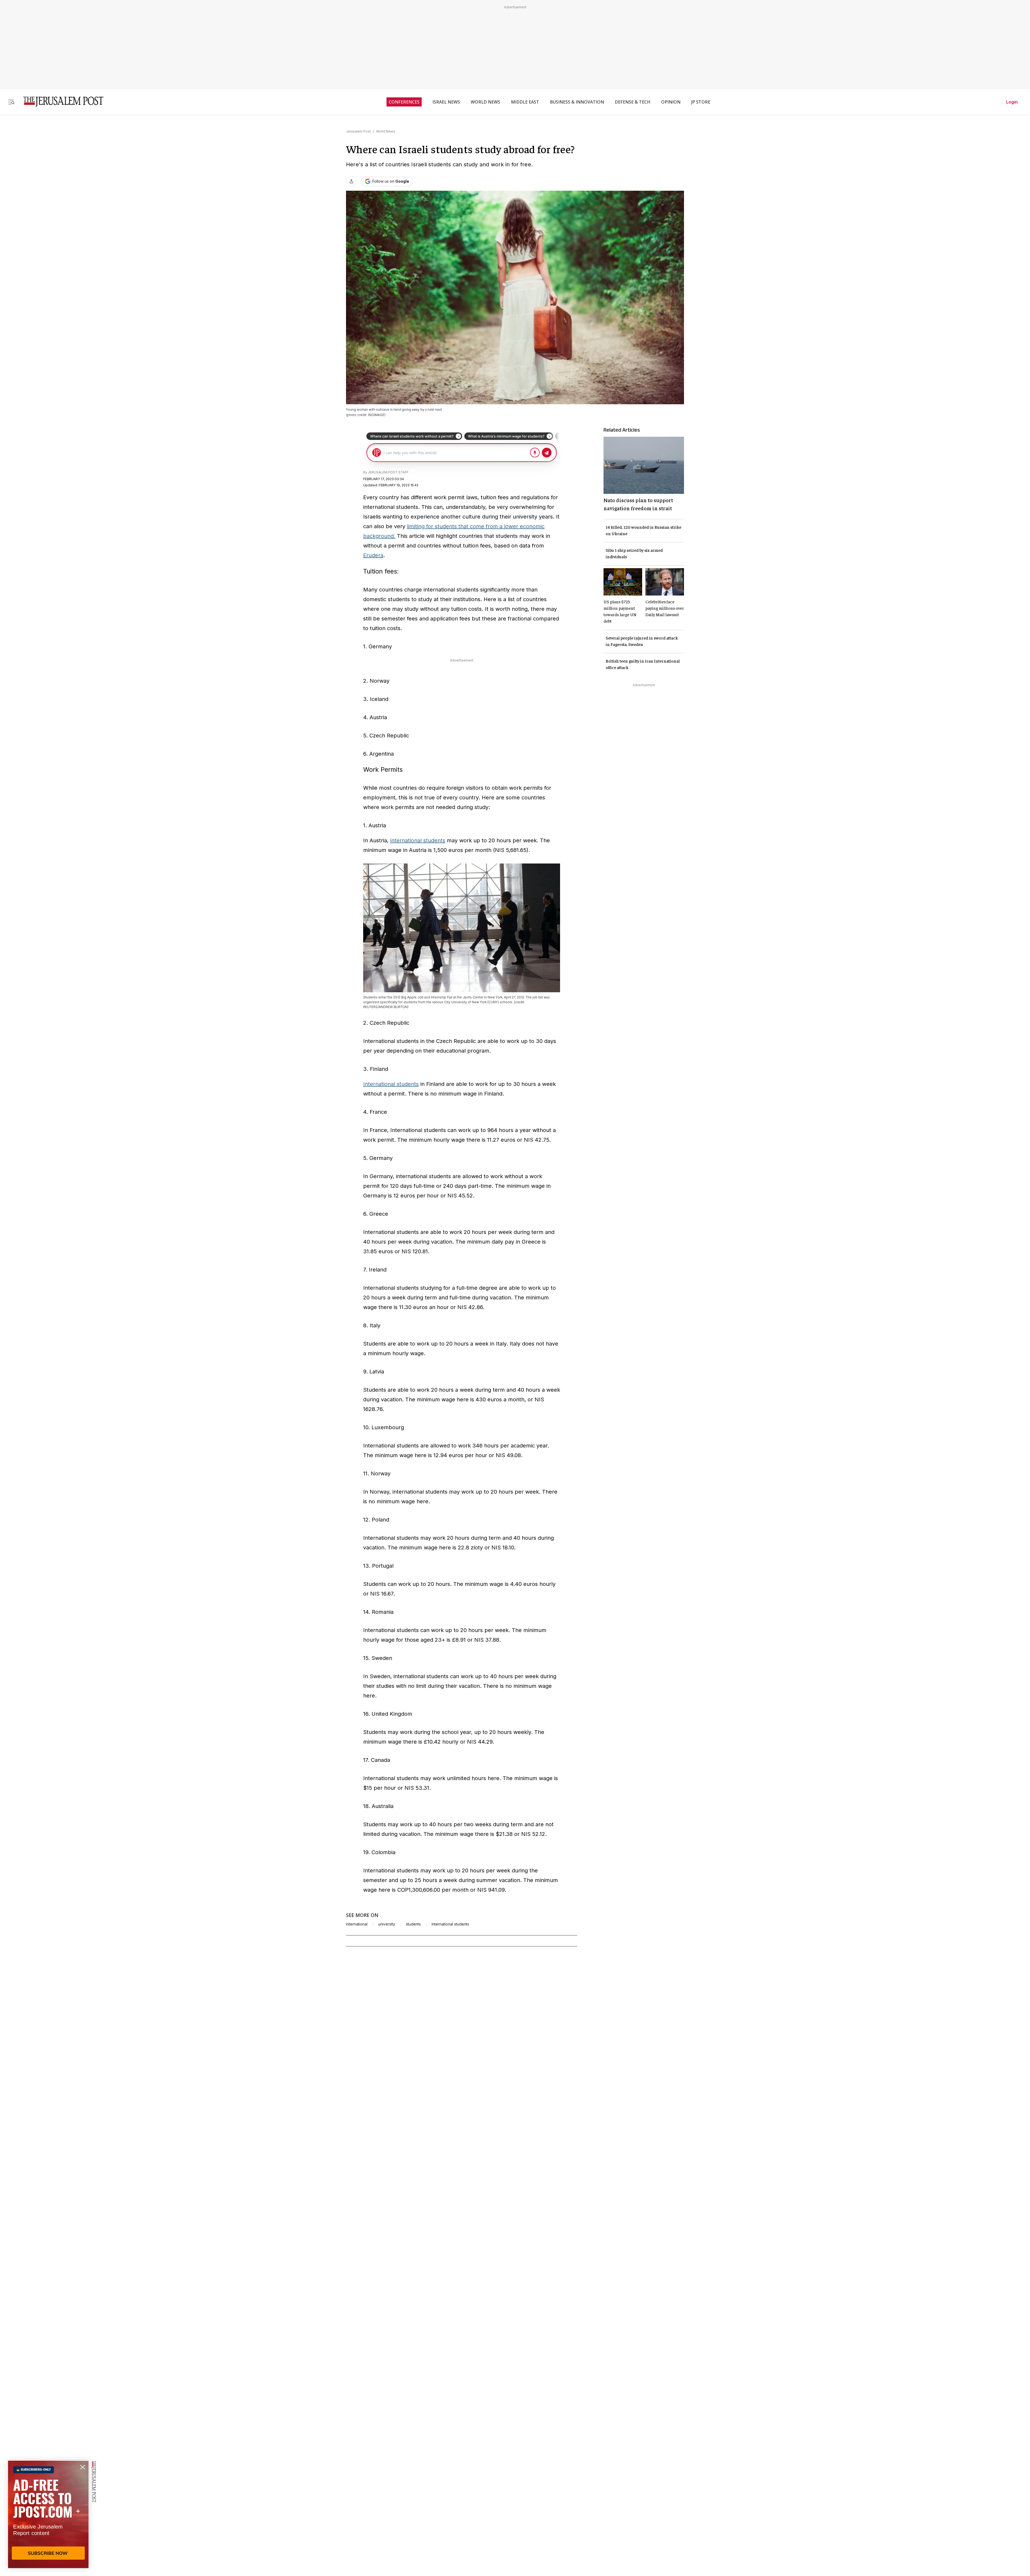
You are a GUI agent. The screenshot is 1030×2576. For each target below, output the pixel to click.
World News (386, 131)
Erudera (373, 555)
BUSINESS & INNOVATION (577, 102)
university (387, 1924)
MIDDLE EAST (525, 102)
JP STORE (701, 102)
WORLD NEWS (485, 102)
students (413, 1924)
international (357, 1924)
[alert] (48, 2514)
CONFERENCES (404, 102)
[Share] (351, 181)
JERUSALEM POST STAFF (388, 472)
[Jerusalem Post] (60, 102)
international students (418, 840)
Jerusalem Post (358, 131)
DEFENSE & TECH (633, 102)
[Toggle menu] (11, 102)
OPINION (671, 102)
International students (391, 1084)
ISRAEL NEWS (446, 102)
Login (1012, 102)
